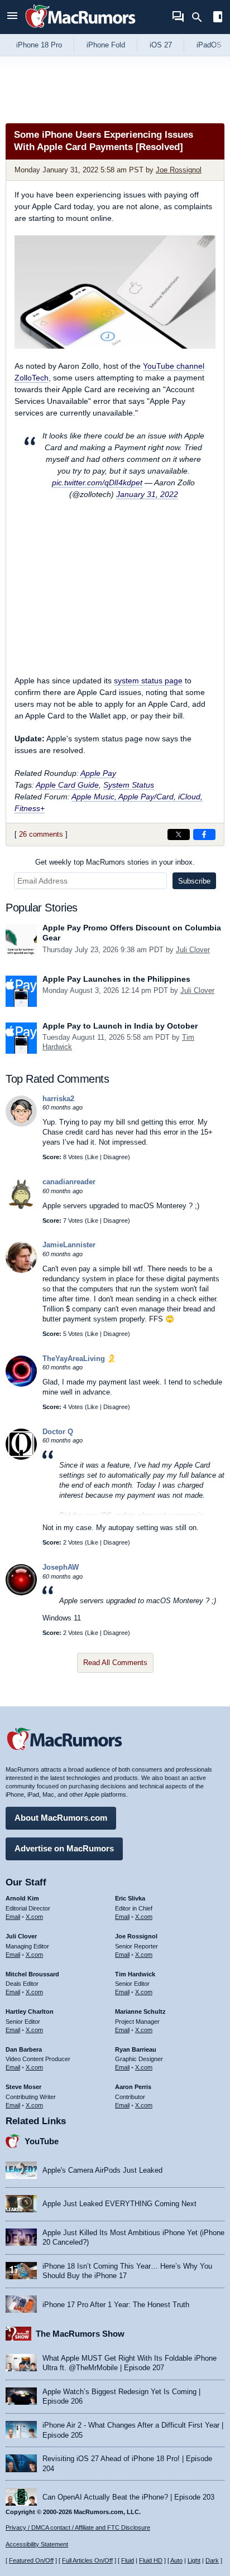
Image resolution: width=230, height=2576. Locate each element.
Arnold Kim (22, 1898)
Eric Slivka (130, 1898)
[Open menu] (12, 17)
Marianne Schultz (140, 2011)
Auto (176, 2560)
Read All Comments (115, 1663)
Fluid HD (151, 2560)
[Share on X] (179, 834)
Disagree (116, 1157)
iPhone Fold (106, 45)
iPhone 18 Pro (39, 45)
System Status (129, 785)
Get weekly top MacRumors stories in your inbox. (115, 862)
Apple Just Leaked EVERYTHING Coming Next (119, 2204)
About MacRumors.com (61, 1818)
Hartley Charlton (30, 2011)
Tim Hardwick (135, 1974)
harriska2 (58, 1099)
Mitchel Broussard (32, 1974)
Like (93, 1157)
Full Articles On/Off (87, 2560)
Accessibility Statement (37, 2544)
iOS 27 (161, 45)
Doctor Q (58, 1432)
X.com (34, 1917)
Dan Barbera (24, 2049)
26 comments (41, 834)
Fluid (128, 2560)
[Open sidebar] (218, 18)
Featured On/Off (31, 2560)
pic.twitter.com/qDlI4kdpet (97, 483)
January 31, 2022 (147, 494)
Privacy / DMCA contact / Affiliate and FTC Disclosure (78, 2527)
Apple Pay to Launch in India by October (120, 1026)
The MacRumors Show (80, 2334)
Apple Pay (98, 773)
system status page (148, 681)
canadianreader (69, 1182)
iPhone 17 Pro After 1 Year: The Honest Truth (116, 2305)
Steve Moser (23, 2087)
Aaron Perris (133, 2087)
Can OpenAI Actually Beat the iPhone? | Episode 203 (128, 2497)
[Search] (201, 17)
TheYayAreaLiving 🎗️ (79, 1359)
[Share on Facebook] (204, 834)
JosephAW (61, 1567)
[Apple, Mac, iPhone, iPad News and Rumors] (80, 29)
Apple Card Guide (67, 785)
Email (13, 1917)
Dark (212, 2560)
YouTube (42, 2141)
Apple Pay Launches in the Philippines (116, 979)
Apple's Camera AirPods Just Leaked (102, 2170)
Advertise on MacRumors (64, 1848)
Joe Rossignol (179, 170)
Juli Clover (193, 950)
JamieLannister (69, 1245)
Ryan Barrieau (136, 2049)
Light (194, 2560)
